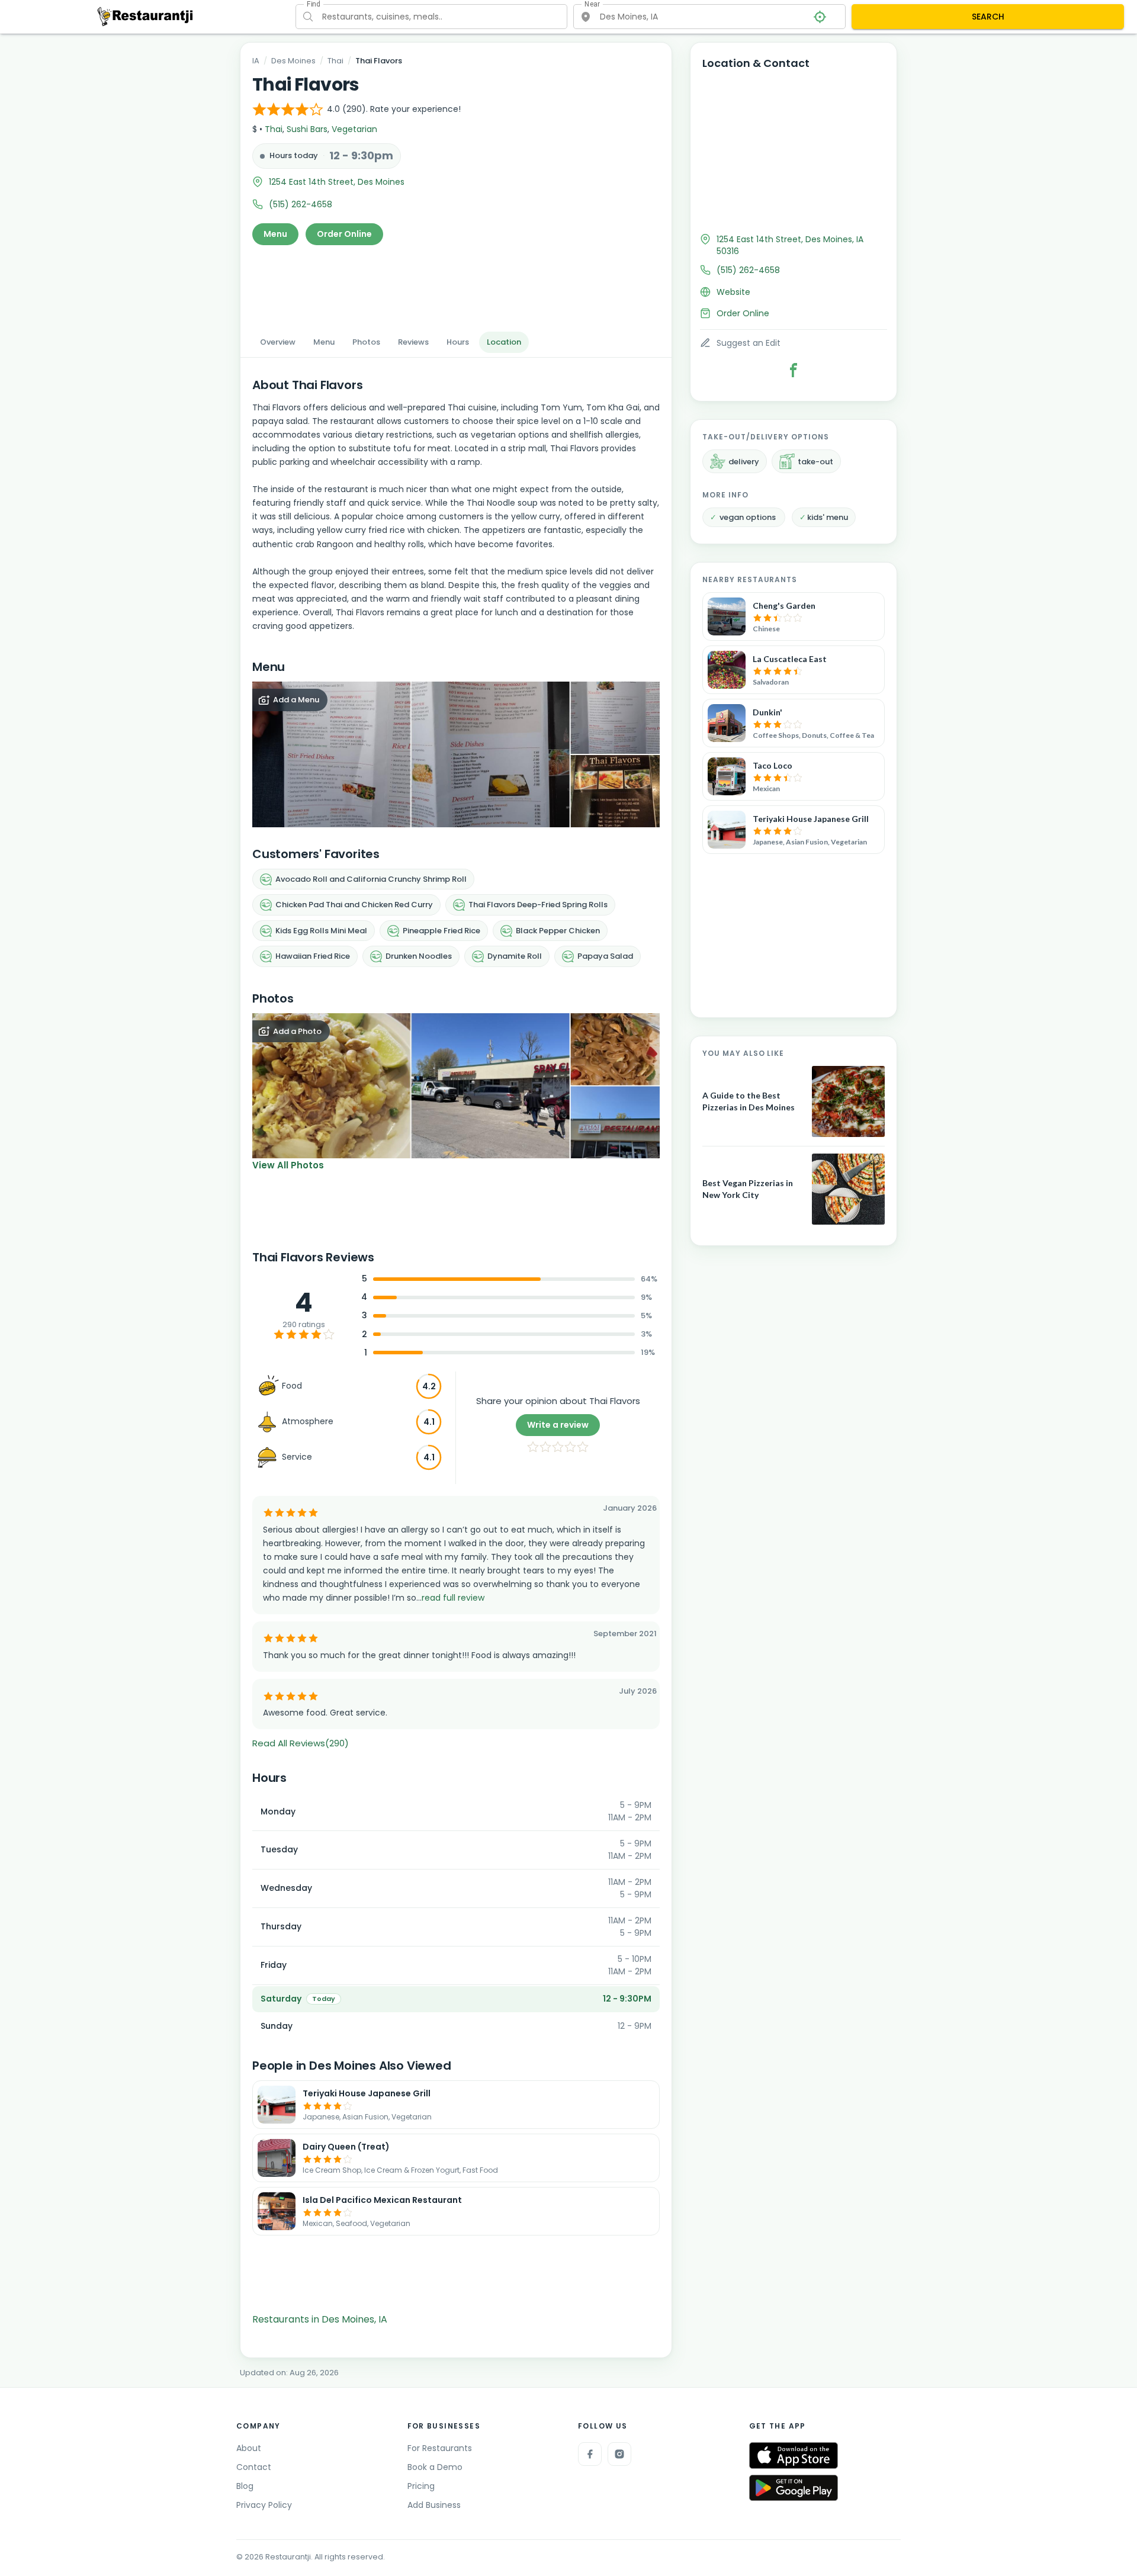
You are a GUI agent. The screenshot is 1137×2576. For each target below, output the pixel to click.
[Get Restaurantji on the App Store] (794, 2455)
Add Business (434, 2505)
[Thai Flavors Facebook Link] (794, 370)
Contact (254, 2467)
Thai (335, 61)
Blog (245, 2486)
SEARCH (988, 17)
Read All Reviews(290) (301, 1743)
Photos (366, 342)
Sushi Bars (307, 129)
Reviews (413, 342)
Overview (278, 342)
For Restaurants (440, 2448)
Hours (458, 342)
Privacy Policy (264, 2505)
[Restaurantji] (145, 16)
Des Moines (293, 61)
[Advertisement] (456, 285)
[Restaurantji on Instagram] (619, 2454)
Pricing (421, 2486)
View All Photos (288, 1165)
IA (256, 61)
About (249, 2448)
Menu (275, 234)
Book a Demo (435, 2467)
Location (504, 342)
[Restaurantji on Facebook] (590, 2454)
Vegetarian (354, 129)
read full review (453, 1598)
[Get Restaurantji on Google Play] (794, 2488)
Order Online (344, 234)
